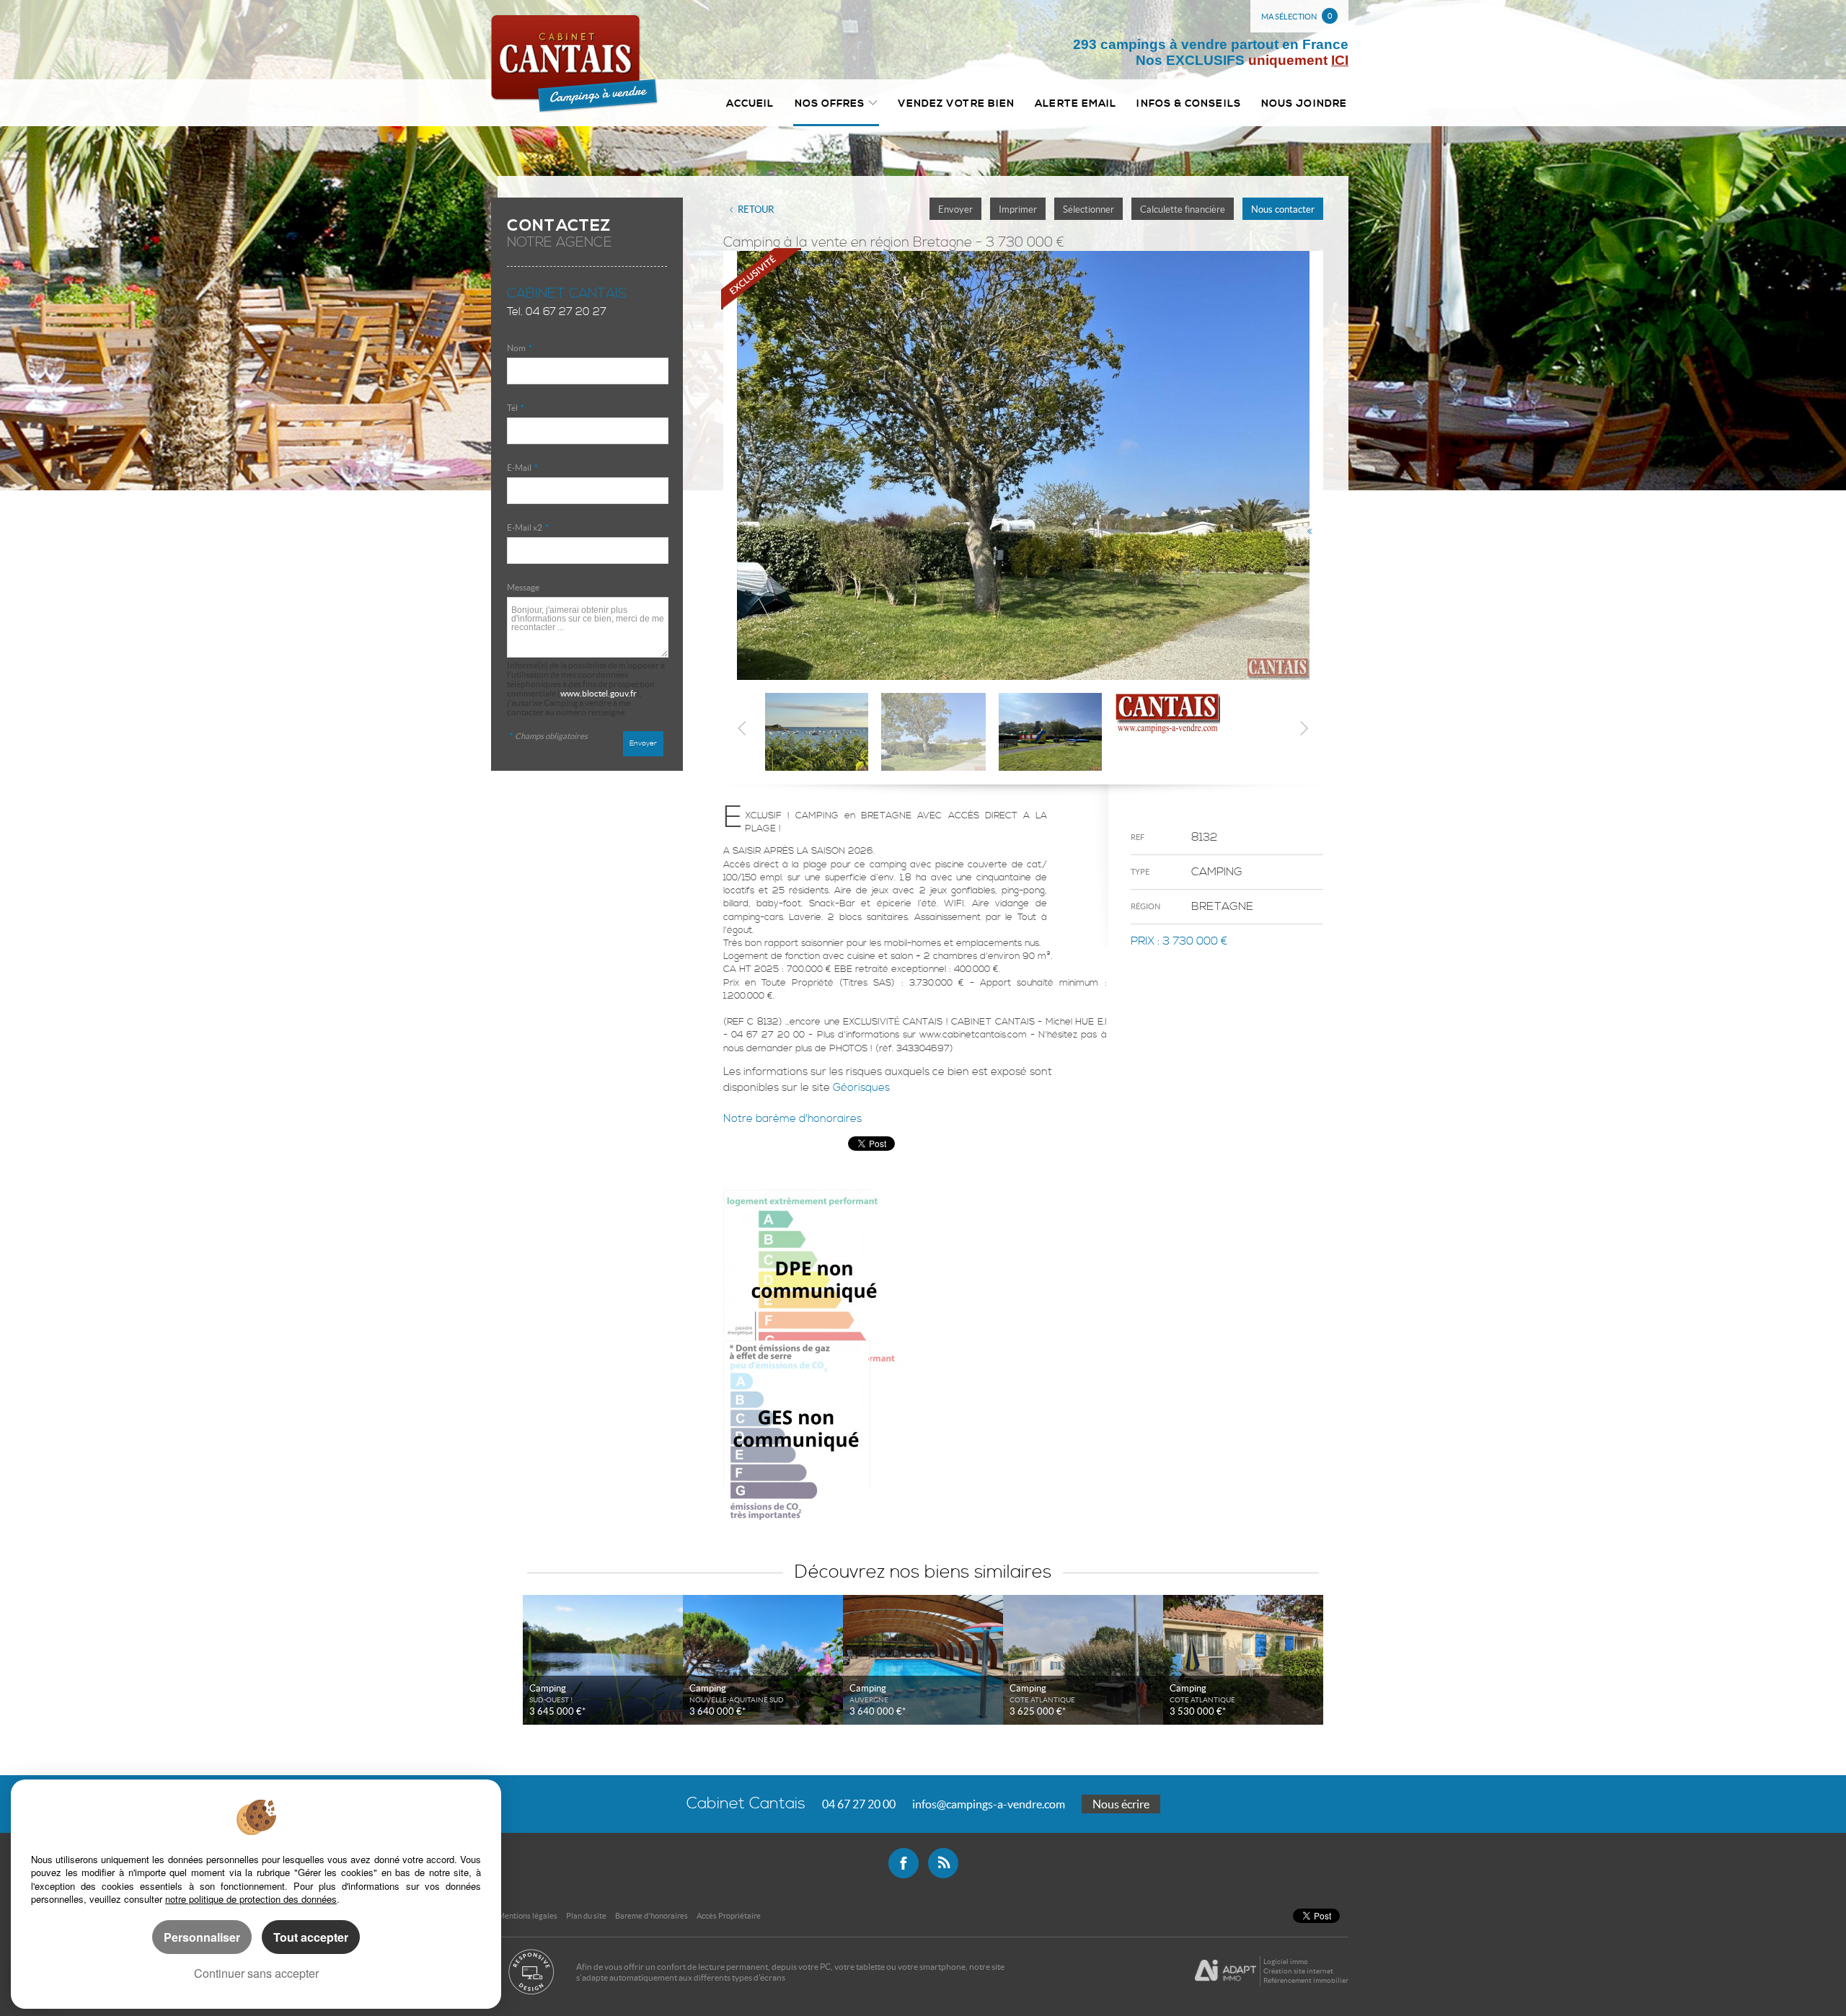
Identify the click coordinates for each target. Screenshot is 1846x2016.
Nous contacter (1283, 209)
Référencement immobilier (1306, 1980)
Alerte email (1076, 103)
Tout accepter (311, 1937)
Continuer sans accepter (256, 1973)
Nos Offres (830, 103)
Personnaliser (202, 1937)
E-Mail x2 (528, 527)
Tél (516, 408)
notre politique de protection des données (251, 1899)
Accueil (750, 103)
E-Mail (522, 468)
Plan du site (586, 1916)
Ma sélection (1297, 16)
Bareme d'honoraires (652, 1916)
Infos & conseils (1188, 103)
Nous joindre (1304, 103)
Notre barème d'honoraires (794, 1119)
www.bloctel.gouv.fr (599, 693)
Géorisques (861, 1088)
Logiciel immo (1286, 1962)
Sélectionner (1088, 209)
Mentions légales (527, 1916)
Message (523, 587)
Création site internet (1298, 1971)
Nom (520, 348)
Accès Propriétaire (729, 1916)
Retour (756, 209)
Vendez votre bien (957, 103)
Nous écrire (1121, 1804)
